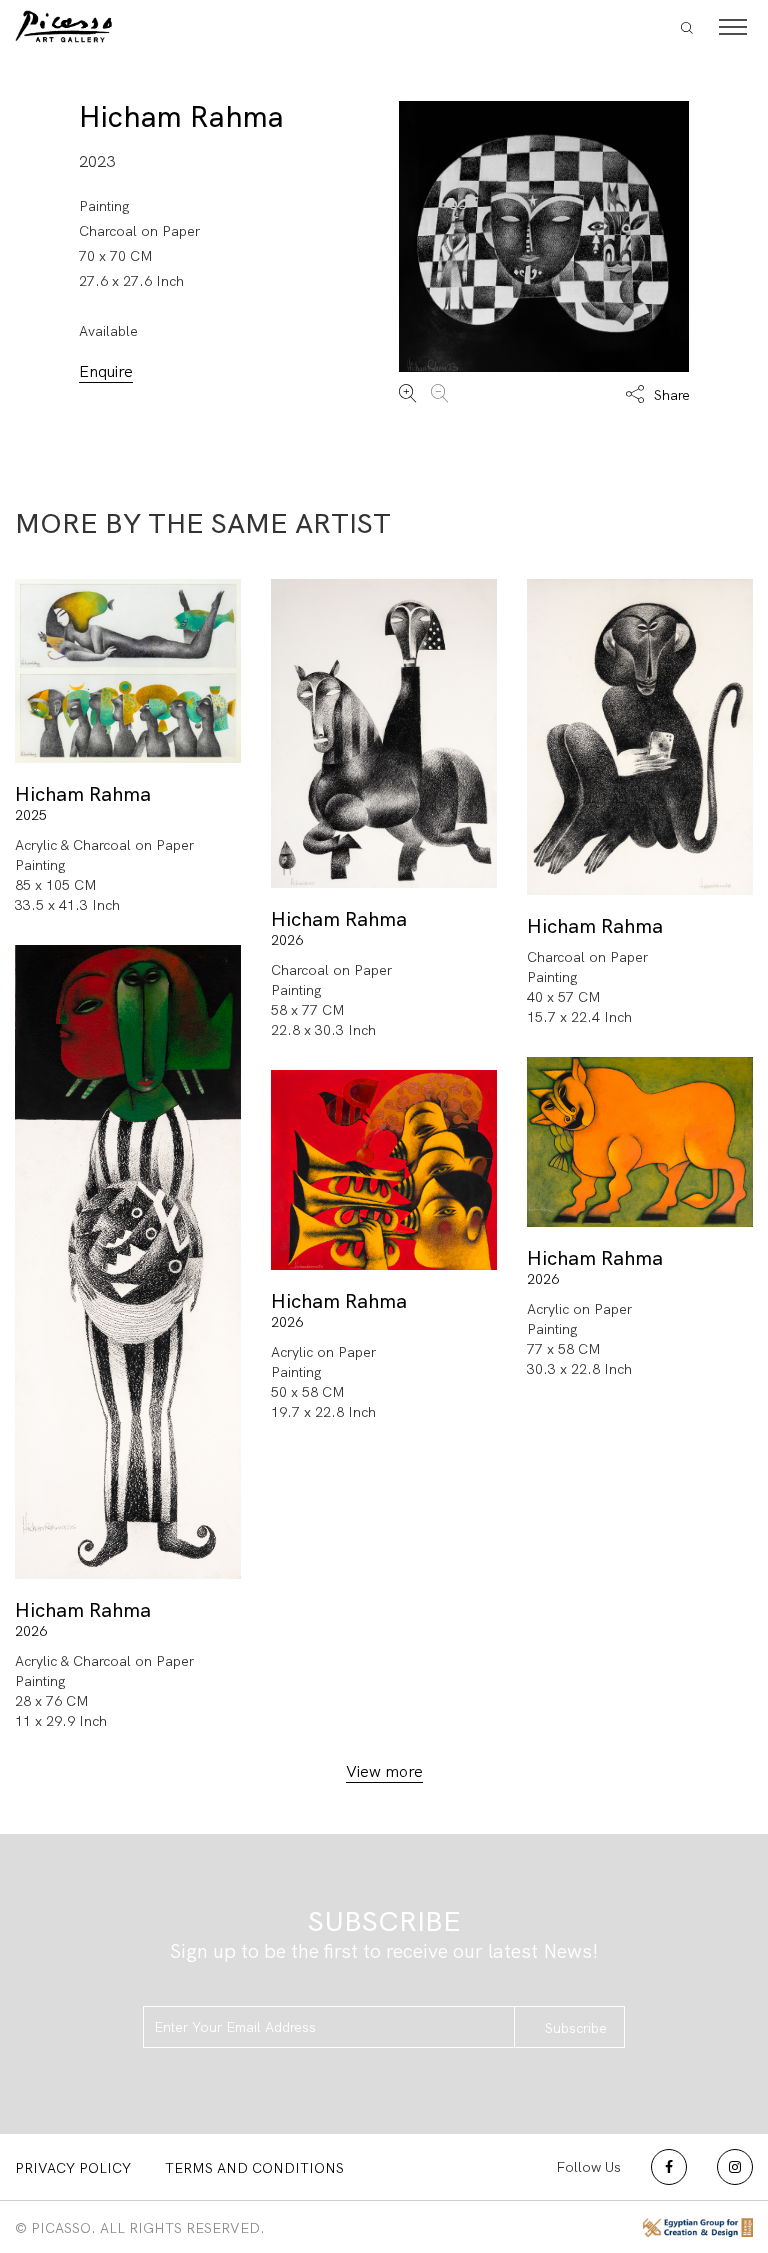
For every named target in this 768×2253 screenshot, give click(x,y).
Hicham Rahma (181, 116)
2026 (287, 940)
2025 (31, 815)
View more (384, 1771)
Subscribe (576, 2028)
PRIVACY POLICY (73, 2168)
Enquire (106, 371)
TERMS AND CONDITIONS (254, 2168)
